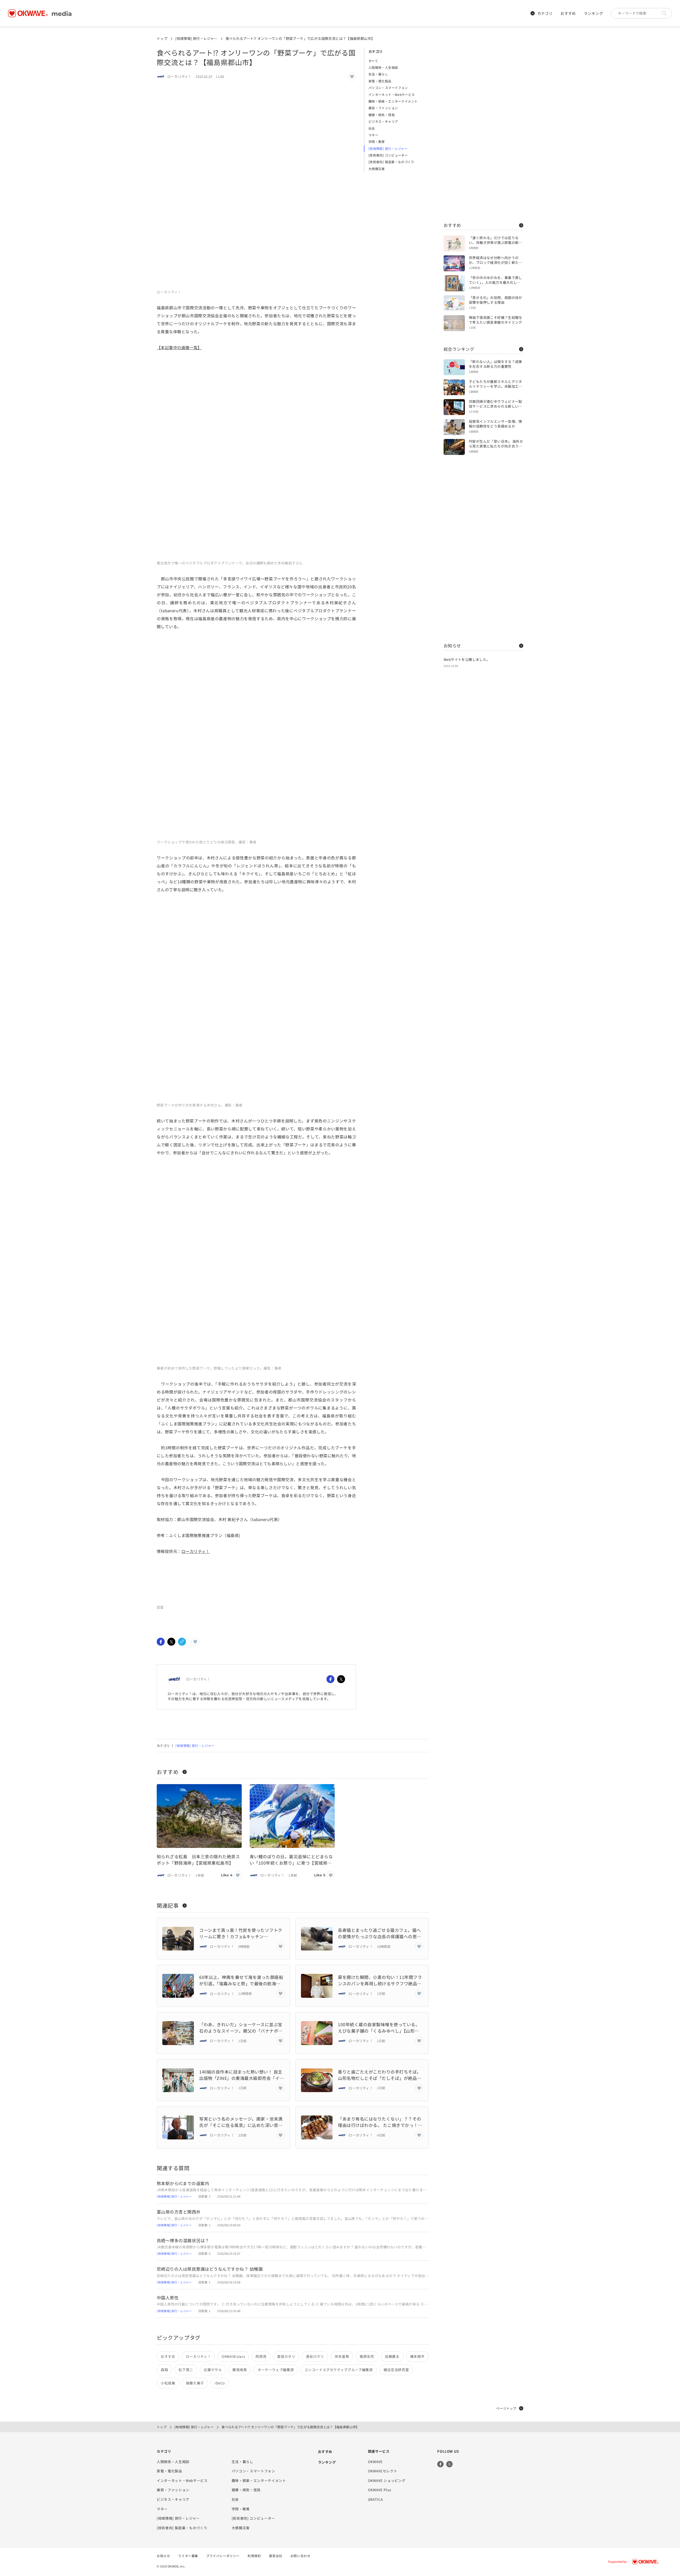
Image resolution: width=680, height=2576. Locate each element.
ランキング (593, 13)
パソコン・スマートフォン (388, 88)
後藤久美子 (195, 2383)
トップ (162, 38)
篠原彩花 (367, 2356)
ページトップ (506, 2408)
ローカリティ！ (196, 1551)
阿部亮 (261, 2356)
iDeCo (220, 2383)
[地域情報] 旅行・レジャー (196, 38)
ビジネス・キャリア (383, 121)
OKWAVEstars (233, 2356)
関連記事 (168, 1905)
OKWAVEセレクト (383, 2471)
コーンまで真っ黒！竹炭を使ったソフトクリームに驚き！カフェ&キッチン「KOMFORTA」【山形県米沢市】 (241, 1933)
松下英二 (186, 2370)
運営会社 (275, 2556)
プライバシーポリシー (223, 2556)
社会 (372, 128)
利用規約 (254, 2556)
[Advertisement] (483, 128)
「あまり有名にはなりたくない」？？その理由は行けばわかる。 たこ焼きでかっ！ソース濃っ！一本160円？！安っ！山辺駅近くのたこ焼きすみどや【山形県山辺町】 (380, 2122)
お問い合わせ (300, 2556)
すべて (373, 61)
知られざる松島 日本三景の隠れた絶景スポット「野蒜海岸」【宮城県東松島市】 (198, 1860)
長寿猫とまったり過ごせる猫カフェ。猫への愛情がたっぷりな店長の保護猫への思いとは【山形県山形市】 (379, 1933)
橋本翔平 (417, 2356)
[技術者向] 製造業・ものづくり (391, 162)
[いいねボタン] (352, 77)
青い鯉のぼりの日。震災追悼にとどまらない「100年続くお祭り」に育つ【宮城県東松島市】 (291, 1860)
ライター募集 (188, 2556)
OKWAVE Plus (380, 2490)
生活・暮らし (378, 74)
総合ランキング (459, 349)
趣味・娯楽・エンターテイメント (393, 101)
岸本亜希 (342, 2356)
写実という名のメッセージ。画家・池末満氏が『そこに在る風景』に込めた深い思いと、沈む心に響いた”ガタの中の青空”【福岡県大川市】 (241, 2122)
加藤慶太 (392, 2356)
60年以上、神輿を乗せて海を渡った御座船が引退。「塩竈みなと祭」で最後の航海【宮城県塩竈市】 (241, 1980)
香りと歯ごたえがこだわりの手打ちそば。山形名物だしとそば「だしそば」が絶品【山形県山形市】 (379, 2075)
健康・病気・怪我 (382, 115)
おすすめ (568, 13)
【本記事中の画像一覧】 (179, 347)
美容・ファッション (383, 108)
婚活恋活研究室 (396, 2370)
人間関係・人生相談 (383, 67)
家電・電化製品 (380, 81)
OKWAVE (375, 2462)
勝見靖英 (240, 2370)
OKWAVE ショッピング (387, 2480)
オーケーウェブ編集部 (276, 2370)
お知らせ (452, 645)
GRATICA (375, 2499)
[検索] (665, 13)
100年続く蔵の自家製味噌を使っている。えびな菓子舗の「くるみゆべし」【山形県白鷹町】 (379, 2028)
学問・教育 (377, 142)
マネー (373, 135)
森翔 (164, 2370)
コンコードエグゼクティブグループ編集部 (339, 2370)
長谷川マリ (315, 2356)
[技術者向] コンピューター (388, 155)
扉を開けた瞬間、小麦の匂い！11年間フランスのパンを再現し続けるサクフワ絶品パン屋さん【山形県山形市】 (380, 1980)
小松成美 (168, 2383)
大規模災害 (377, 169)
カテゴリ (545, 13)
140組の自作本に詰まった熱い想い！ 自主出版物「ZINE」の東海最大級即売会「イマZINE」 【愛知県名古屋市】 (241, 2075)
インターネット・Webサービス (392, 94)
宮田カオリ (286, 2356)
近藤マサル (213, 2370)
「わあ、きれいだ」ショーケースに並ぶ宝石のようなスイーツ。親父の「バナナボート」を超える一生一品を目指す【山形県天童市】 (241, 2028)
